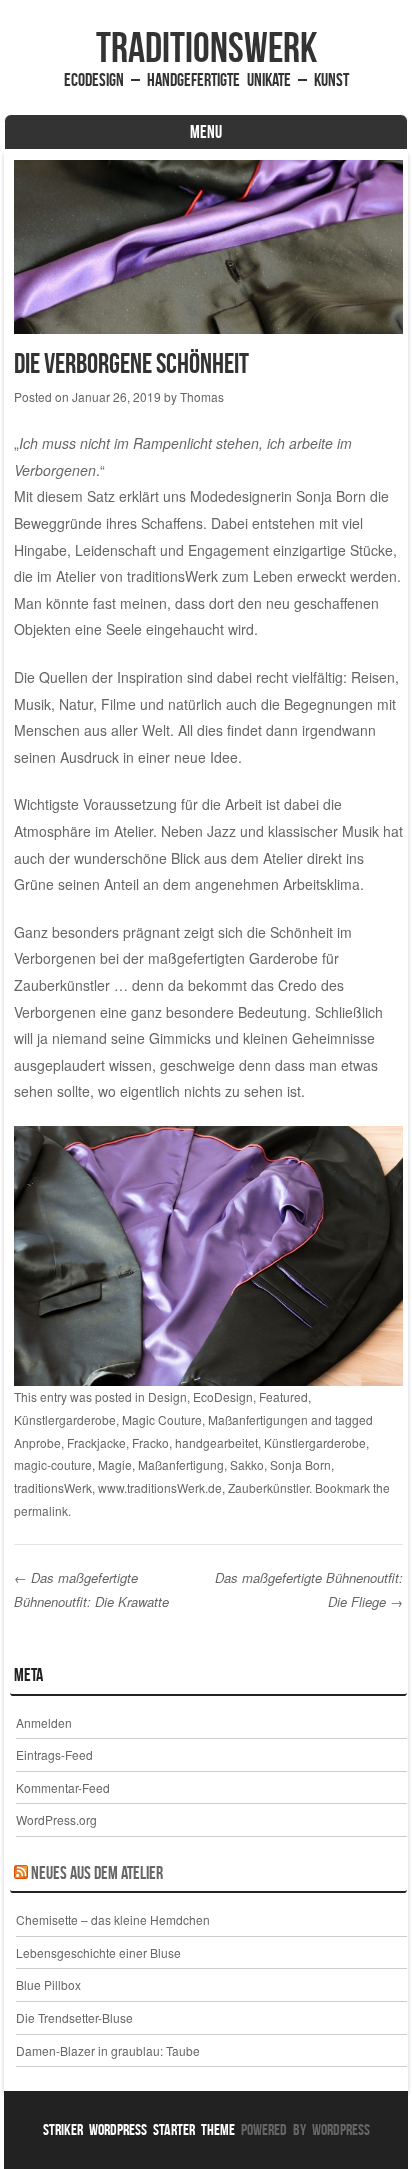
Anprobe (37, 1442)
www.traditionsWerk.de (160, 1487)
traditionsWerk (206, 47)
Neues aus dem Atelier (97, 1873)
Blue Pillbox (48, 1984)
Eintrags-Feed (54, 1754)
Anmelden (44, 1722)
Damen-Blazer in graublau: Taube (108, 2050)
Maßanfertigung (181, 1464)
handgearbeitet (216, 1442)
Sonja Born (300, 1464)
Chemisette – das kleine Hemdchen (113, 1919)
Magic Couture (162, 1419)
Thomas (202, 396)
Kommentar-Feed (63, 1787)
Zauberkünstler (268, 1487)
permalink (41, 1510)
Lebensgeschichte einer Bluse (98, 1952)
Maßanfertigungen (258, 1419)
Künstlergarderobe (65, 1419)
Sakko (247, 1464)
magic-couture (53, 1464)
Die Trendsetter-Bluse (74, 2017)
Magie (115, 1464)
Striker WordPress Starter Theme (139, 2129)
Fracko (150, 1442)
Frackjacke (96, 1442)
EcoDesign (223, 1396)
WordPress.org (56, 1819)
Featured (283, 1396)
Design (167, 1396)
